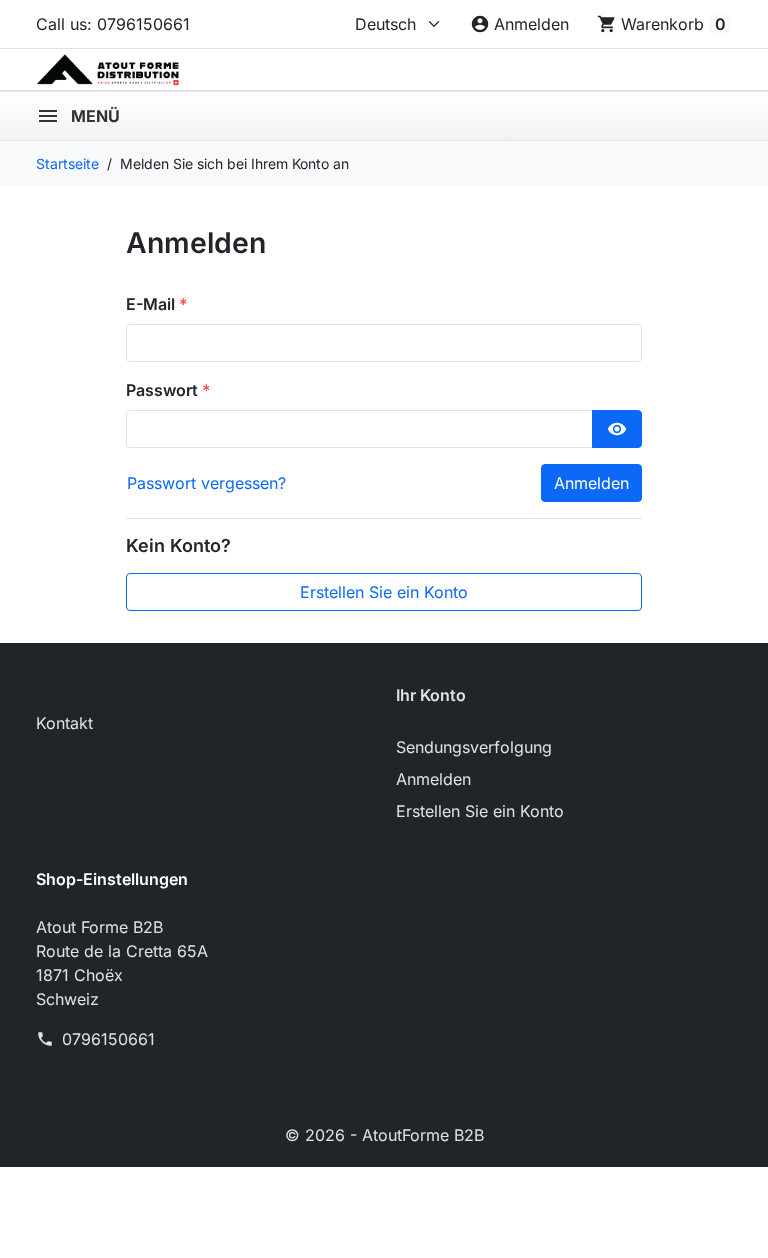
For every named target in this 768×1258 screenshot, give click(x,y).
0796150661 (108, 1039)
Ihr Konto (431, 695)
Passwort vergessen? (206, 483)
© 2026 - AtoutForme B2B (384, 1135)
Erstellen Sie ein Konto (384, 592)
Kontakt (64, 723)
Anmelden (591, 483)
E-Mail (152, 304)
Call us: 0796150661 (113, 24)
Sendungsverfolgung (474, 747)
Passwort (164, 390)
